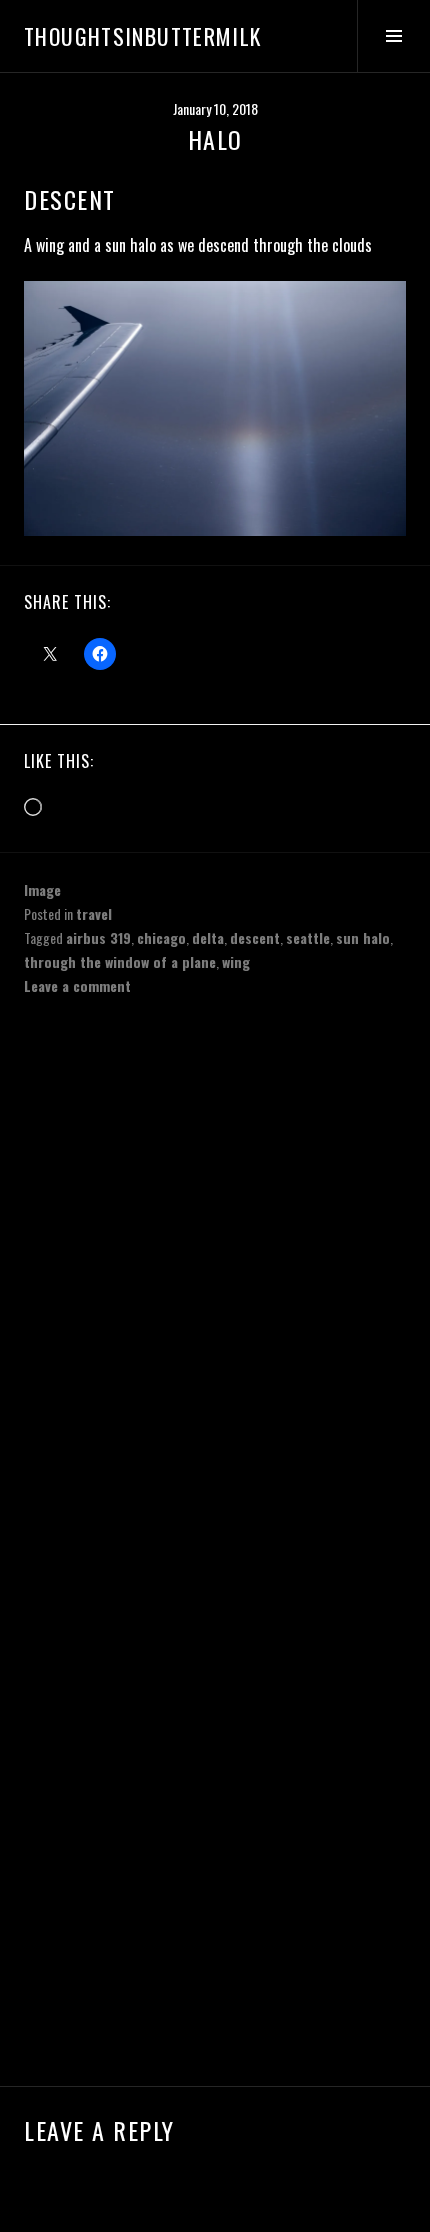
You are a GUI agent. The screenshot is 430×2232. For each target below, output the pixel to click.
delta (208, 937)
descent (255, 937)
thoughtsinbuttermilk (143, 36)
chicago (161, 937)
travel (94, 913)
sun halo (363, 937)
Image (42, 889)
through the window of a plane (120, 961)
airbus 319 (98, 937)
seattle (308, 937)
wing (236, 961)
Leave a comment (77, 985)
